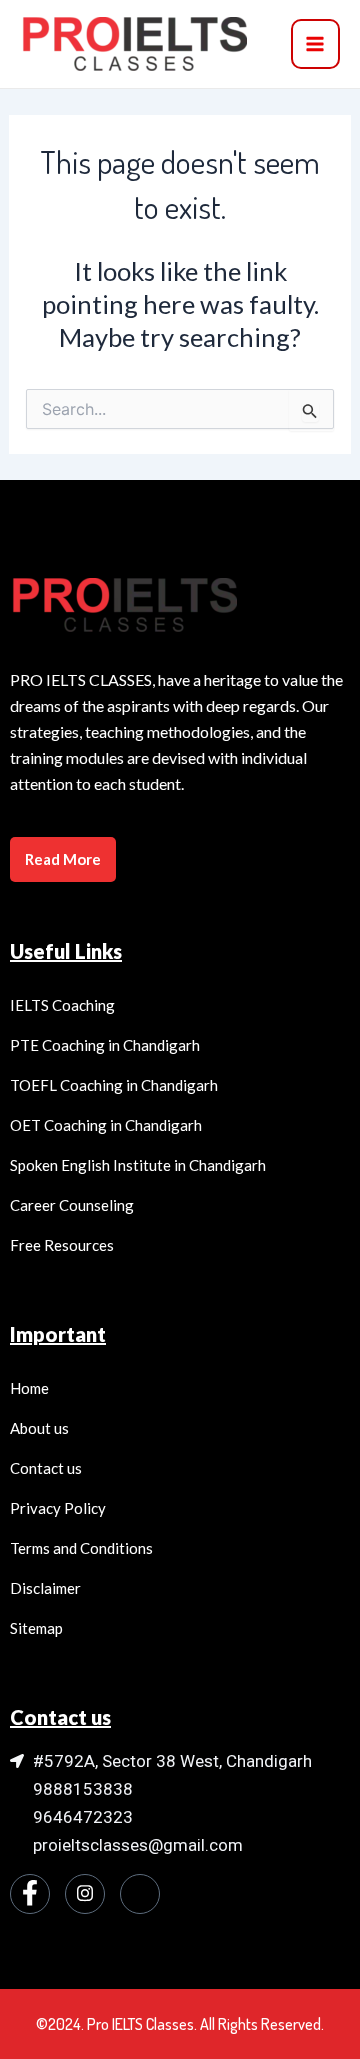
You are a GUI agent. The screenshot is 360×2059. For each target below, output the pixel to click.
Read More (63, 859)
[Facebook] (30, 1894)
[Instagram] (85, 1894)
